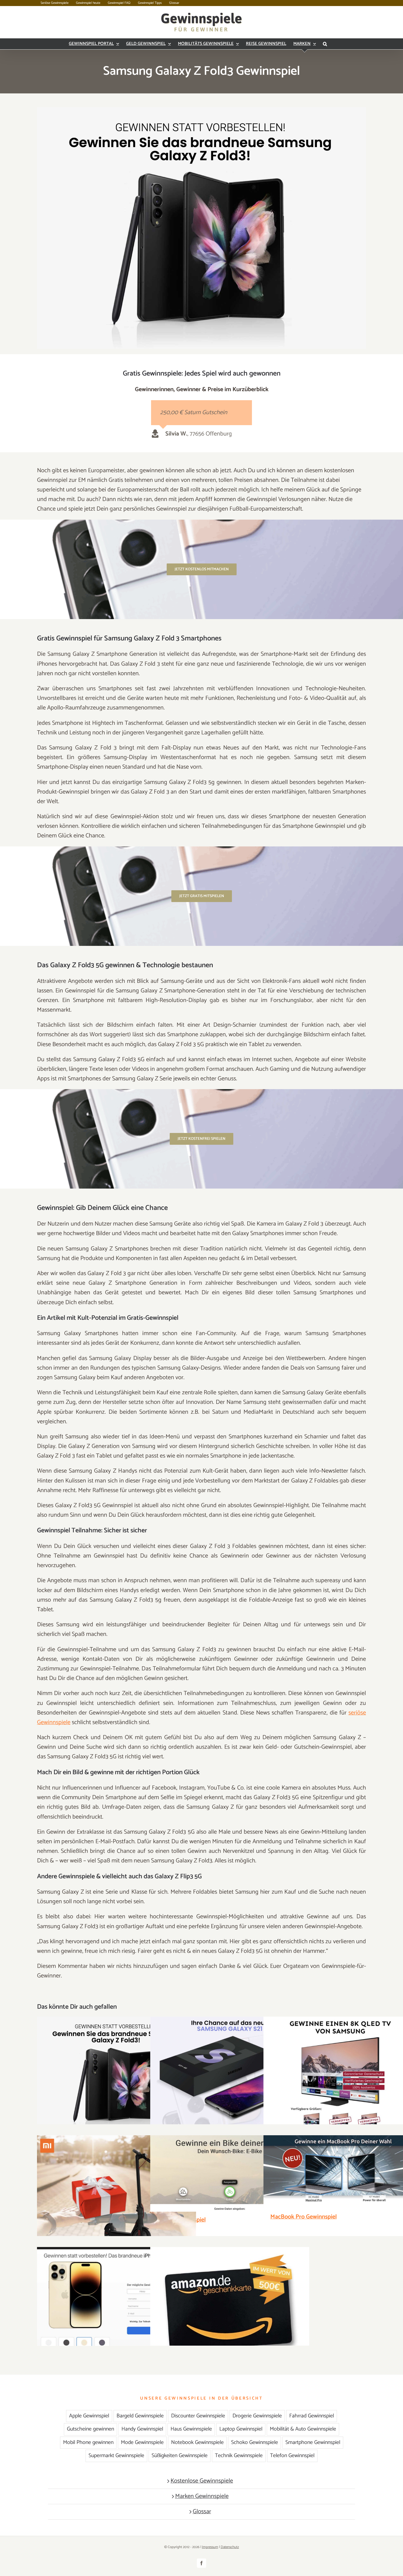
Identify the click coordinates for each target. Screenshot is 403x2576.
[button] (325, 44)
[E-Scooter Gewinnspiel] (117, 2195)
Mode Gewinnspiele (142, 2442)
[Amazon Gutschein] (230, 2305)
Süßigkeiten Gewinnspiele (180, 2456)
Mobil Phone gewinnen (88, 2442)
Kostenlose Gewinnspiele (202, 2481)
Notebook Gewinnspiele (197, 2442)
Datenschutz (230, 2547)
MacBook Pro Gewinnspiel (303, 2217)
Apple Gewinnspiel (89, 2416)
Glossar (202, 2512)
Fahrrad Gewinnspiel (312, 2416)
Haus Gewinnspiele (191, 2429)
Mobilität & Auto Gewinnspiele (303, 2429)
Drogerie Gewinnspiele (257, 2416)
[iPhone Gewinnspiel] (117, 2303)
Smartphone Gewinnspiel (313, 2442)
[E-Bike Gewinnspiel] (230, 2173)
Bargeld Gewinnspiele (140, 2416)
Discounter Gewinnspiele (198, 2416)
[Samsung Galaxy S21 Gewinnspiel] (230, 2073)
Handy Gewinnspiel (142, 2429)
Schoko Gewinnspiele (255, 2442)
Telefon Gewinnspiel (292, 2456)
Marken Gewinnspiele (202, 2496)
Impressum (210, 2547)
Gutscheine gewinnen (90, 2429)
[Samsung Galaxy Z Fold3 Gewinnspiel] (117, 2075)
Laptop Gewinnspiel (241, 2429)
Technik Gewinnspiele (239, 2456)
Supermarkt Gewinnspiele (116, 2456)
